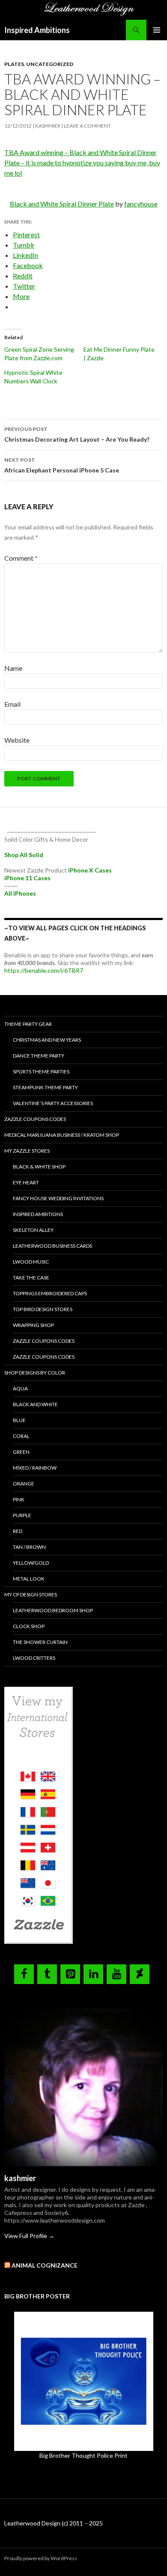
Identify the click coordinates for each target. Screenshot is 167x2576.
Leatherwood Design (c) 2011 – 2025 (54, 2523)
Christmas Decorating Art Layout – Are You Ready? (77, 434)
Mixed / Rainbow (35, 1468)
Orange (24, 1484)
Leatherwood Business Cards (52, 1246)
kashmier (48, 126)
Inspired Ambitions (37, 30)
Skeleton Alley (33, 1230)
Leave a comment (87, 126)
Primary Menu (157, 30)
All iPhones (20, 893)
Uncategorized (50, 64)
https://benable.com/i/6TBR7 (44, 970)
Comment (21, 558)
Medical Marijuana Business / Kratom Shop (62, 1135)
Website (17, 740)
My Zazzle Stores (27, 1151)
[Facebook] (24, 1974)
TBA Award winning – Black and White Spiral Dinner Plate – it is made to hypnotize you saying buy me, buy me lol (82, 163)
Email (12, 704)
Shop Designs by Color (35, 1373)
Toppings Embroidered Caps (50, 1293)
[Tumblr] (47, 1974)
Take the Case (31, 1278)
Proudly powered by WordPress (41, 2558)
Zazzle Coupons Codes (35, 1119)
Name (13, 668)
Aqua (20, 1388)
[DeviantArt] (140, 1974)
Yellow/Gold (31, 1563)
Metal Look (29, 1579)
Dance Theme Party (39, 1056)
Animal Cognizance (45, 2265)
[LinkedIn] (93, 1974)
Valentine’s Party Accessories (53, 1103)
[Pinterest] (70, 1974)
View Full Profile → (29, 2236)
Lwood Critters (34, 1658)
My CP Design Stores (31, 1594)
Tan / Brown (29, 1547)
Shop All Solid (24, 855)
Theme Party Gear (28, 1024)
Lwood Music (31, 1262)
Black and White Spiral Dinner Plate (62, 204)
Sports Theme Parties (41, 1071)
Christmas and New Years (47, 1040)
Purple (22, 1515)
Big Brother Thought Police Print (83, 2455)
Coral (21, 1436)
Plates (14, 64)
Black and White (35, 1404)
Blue (19, 1420)
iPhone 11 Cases (27, 878)
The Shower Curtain (40, 1642)
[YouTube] (116, 1974)
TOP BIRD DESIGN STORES (43, 1309)
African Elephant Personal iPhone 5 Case (62, 465)
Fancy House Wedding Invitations (58, 1198)
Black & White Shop (39, 1167)
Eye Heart (26, 1182)
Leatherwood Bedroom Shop (53, 1610)
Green (21, 1452)
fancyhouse (141, 204)
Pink (19, 1499)
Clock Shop (29, 1626)
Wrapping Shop (33, 1325)
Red (18, 1531)
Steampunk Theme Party (45, 1087)
